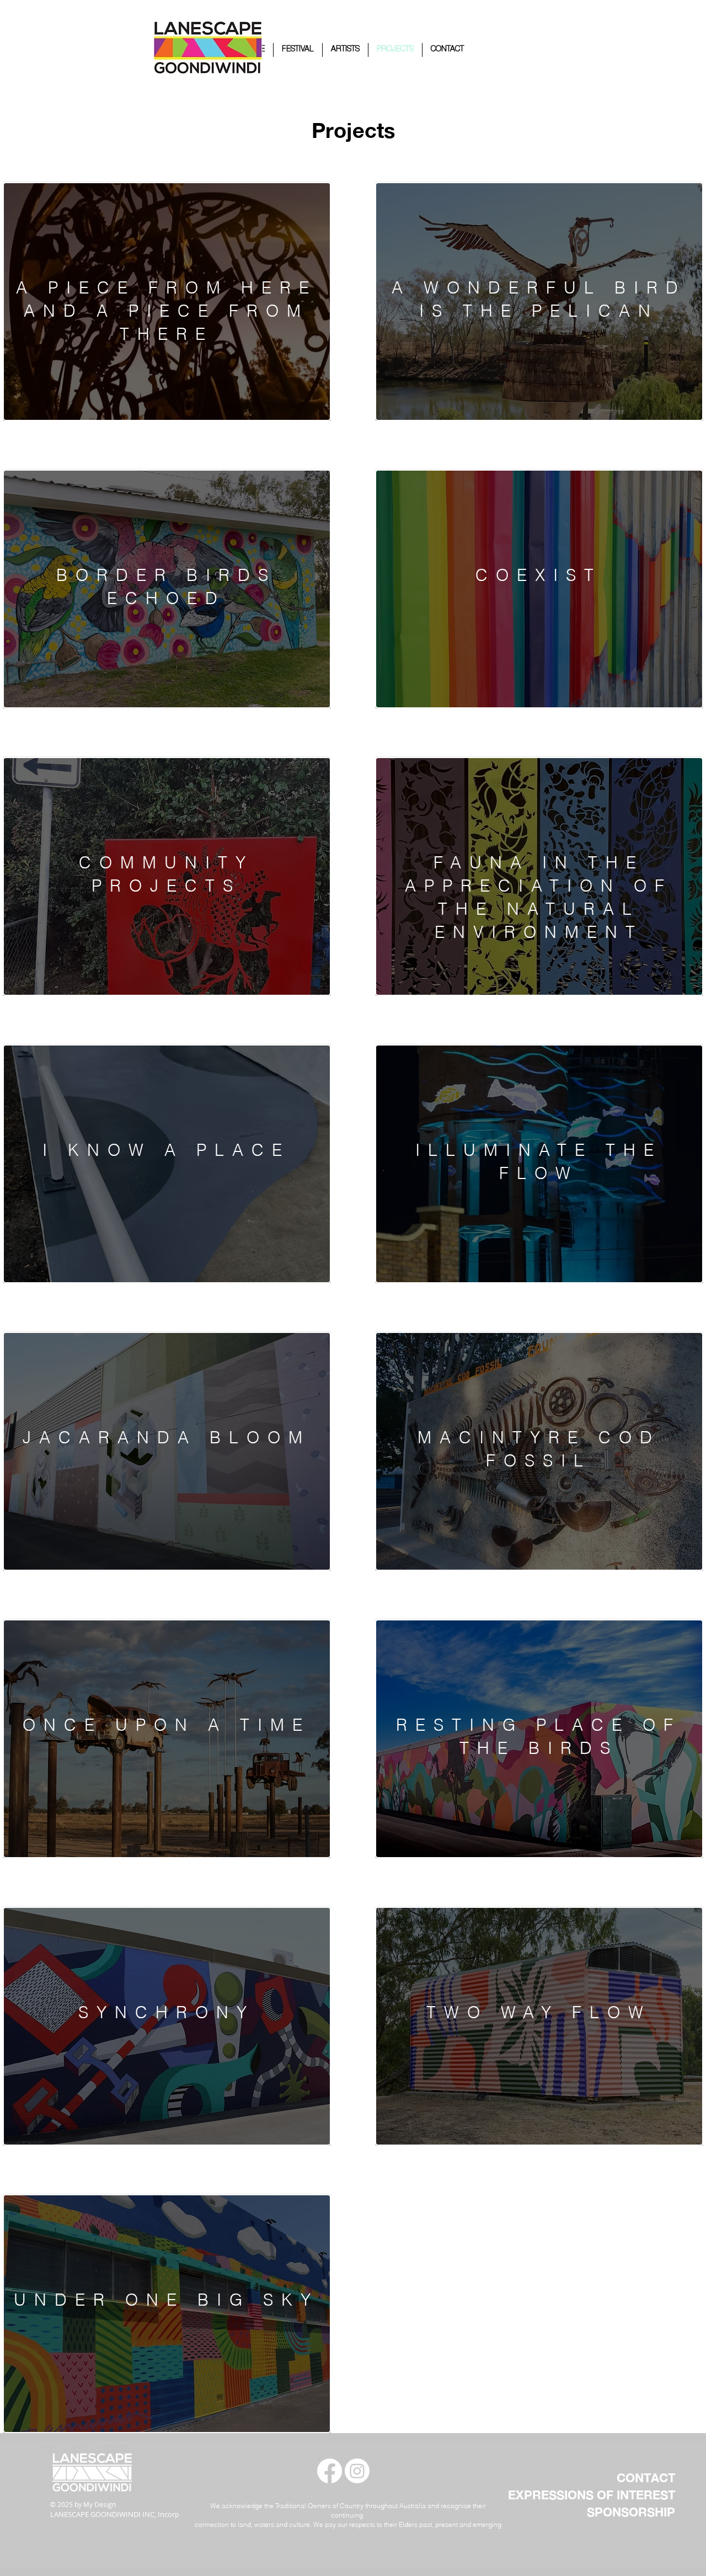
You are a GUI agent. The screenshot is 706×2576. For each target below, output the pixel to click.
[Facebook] (330, 2471)
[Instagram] (357, 2471)
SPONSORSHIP (631, 2512)
